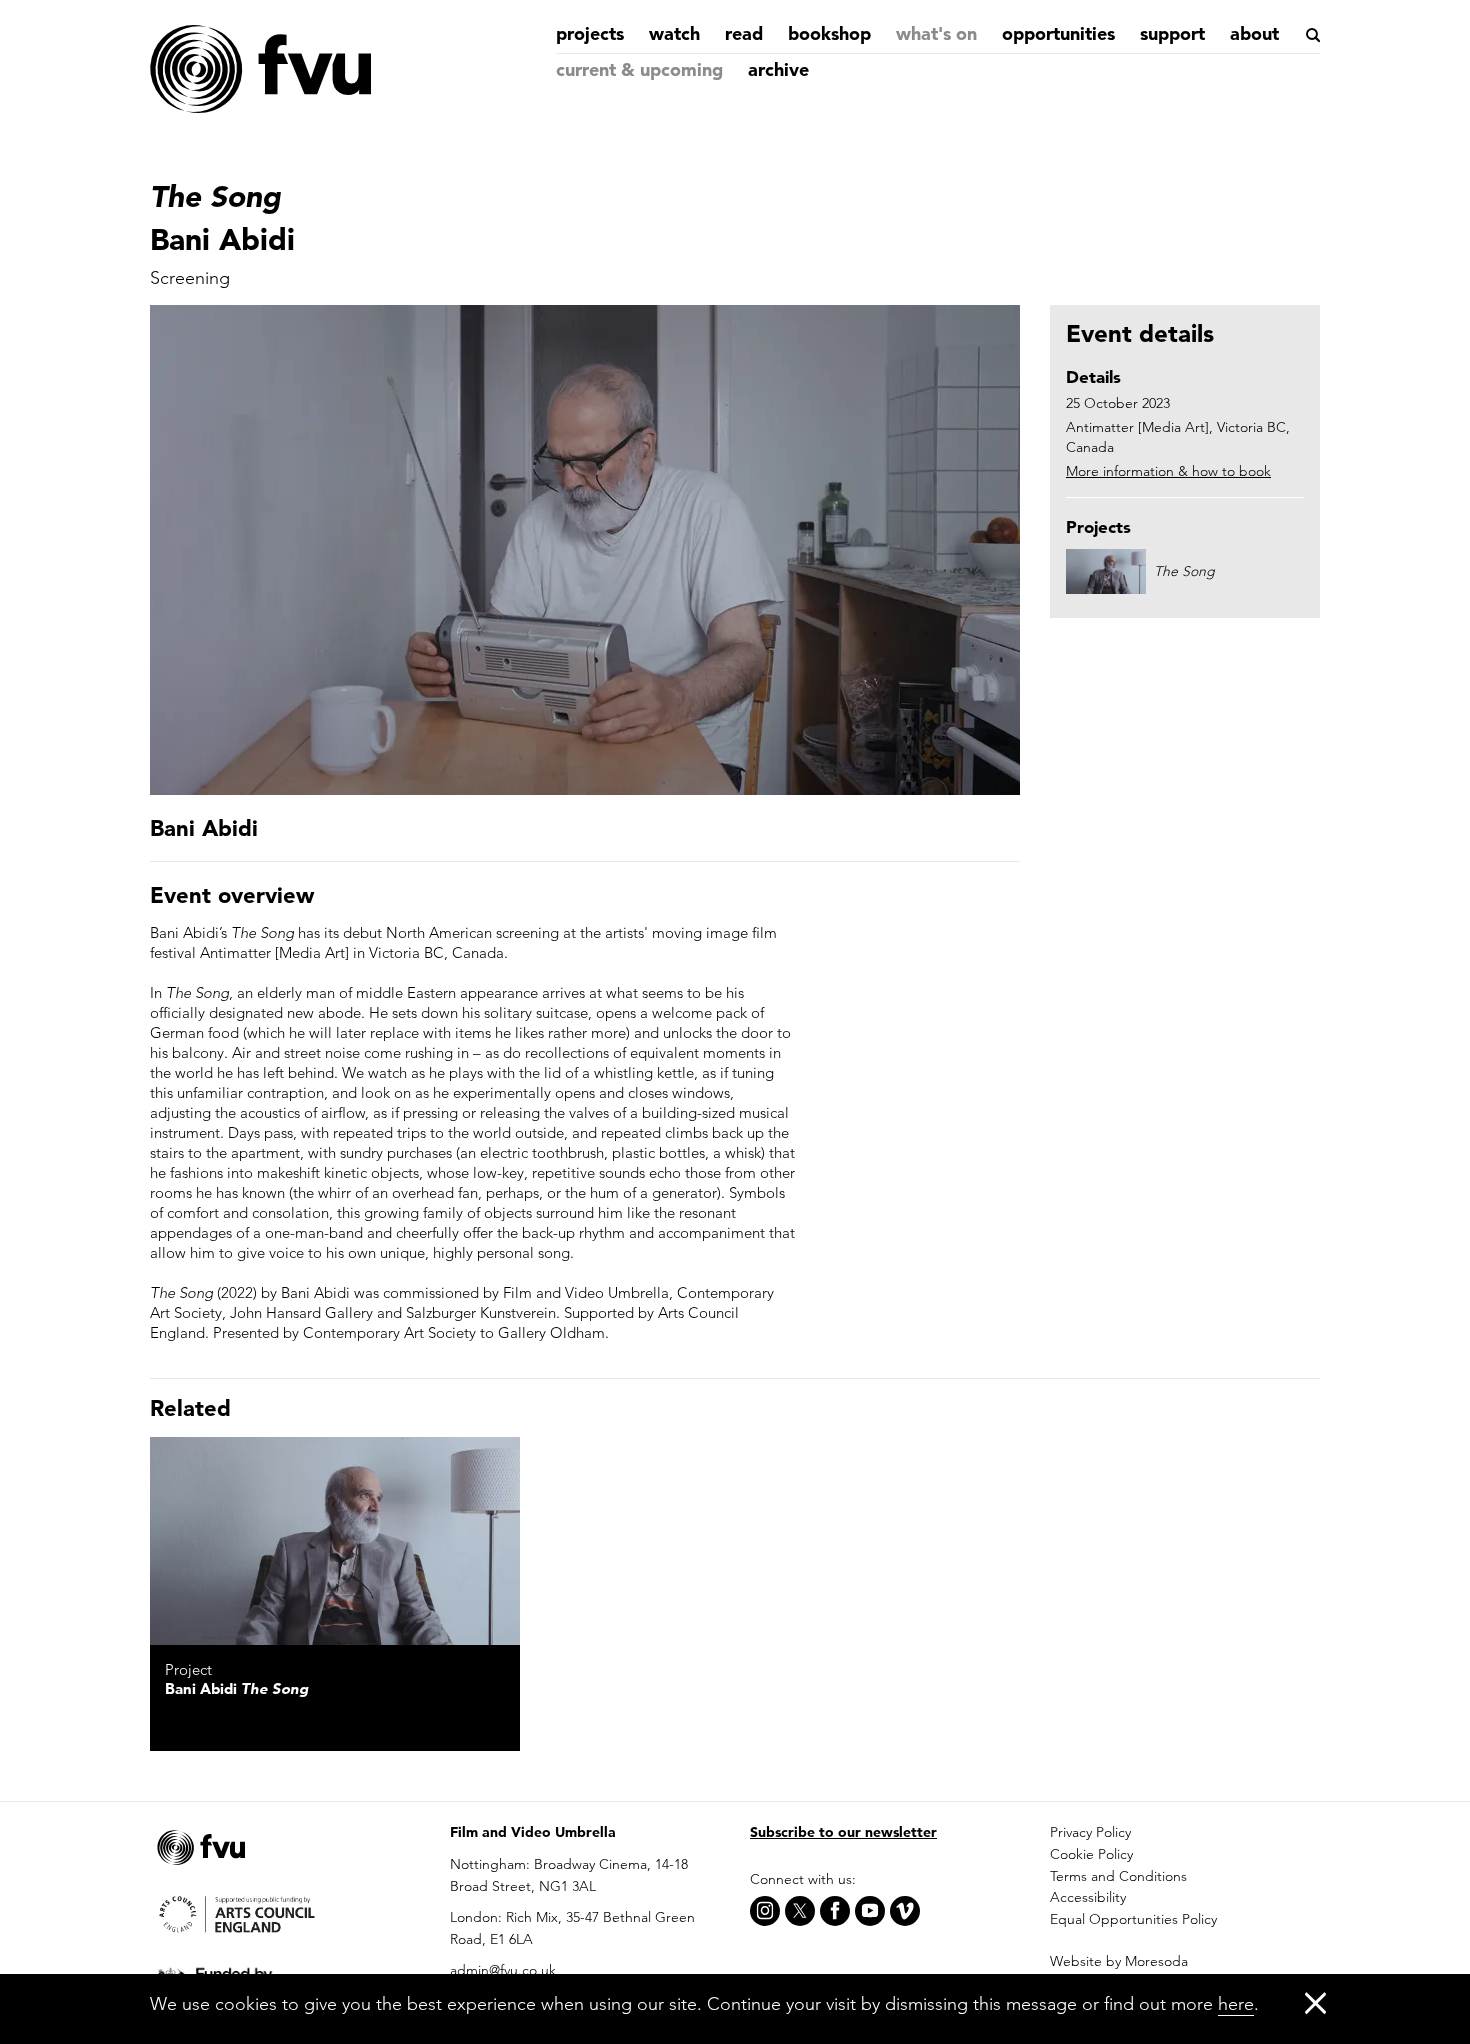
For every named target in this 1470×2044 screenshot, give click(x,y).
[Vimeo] (905, 1911)
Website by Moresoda (1119, 1961)
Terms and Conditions (1118, 1876)
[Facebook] (835, 1911)
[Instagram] (765, 1911)
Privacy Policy (1090, 1832)
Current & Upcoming (639, 69)
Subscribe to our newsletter (843, 1832)
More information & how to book (1168, 471)
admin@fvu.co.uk (503, 1970)
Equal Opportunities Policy (1133, 1919)
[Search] (1311, 35)
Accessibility (1088, 1897)
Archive (778, 69)
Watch (674, 33)
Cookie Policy (1091, 1854)
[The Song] (335, 1541)
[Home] (260, 70)
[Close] (1315, 2002)
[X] (800, 1911)
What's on (936, 33)
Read (744, 33)
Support (1172, 33)
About (1254, 33)
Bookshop (829, 33)
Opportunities (1058, 33)
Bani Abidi (236, 1688)
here (1236, 2003)
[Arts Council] (285, 1913)
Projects (590, 33)
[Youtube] (870, 1911)
